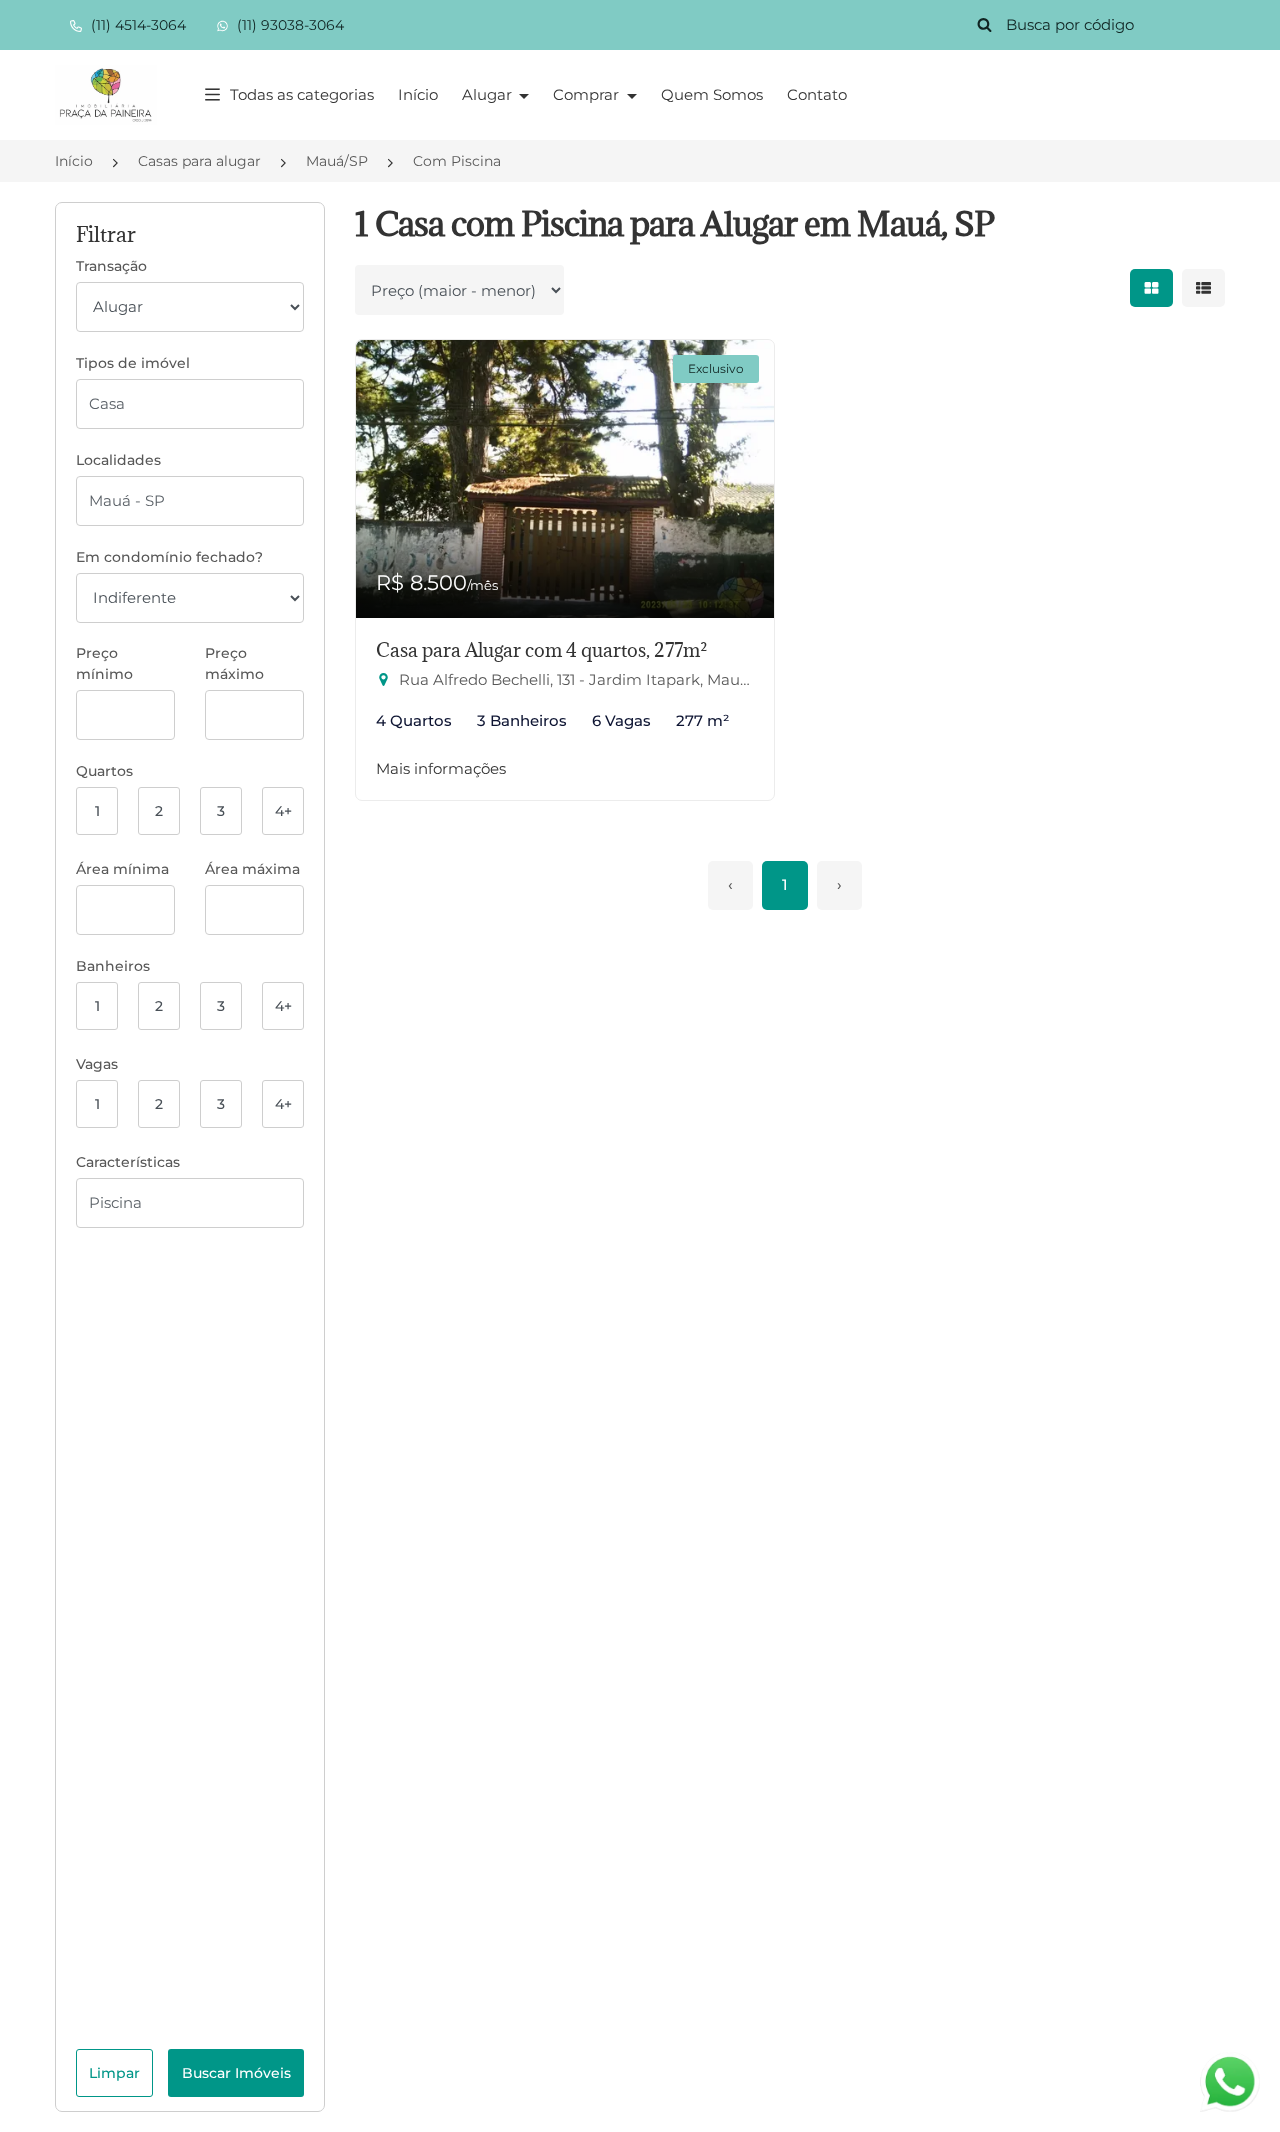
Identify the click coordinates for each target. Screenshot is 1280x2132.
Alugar (489, 94)
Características (128, 1162)
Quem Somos (712, 94)
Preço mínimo (104, 663)
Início (418, 94)
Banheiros (113, 966)
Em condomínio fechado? (169, 557)
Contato (817, 94)
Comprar (588, 94)
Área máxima (252, 869)
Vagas (97, 1064)
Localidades (118, 460)
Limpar (114, 2073)
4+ (283, 811)
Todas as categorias (302, 94)
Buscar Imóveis (236, 2073)
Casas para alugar (199, 161)
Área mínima (122, 869)
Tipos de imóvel (133, 363)
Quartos (104, 771)
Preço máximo (234, 663)
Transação (111, 266)
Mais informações (441, 768)
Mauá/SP (337, 161)
